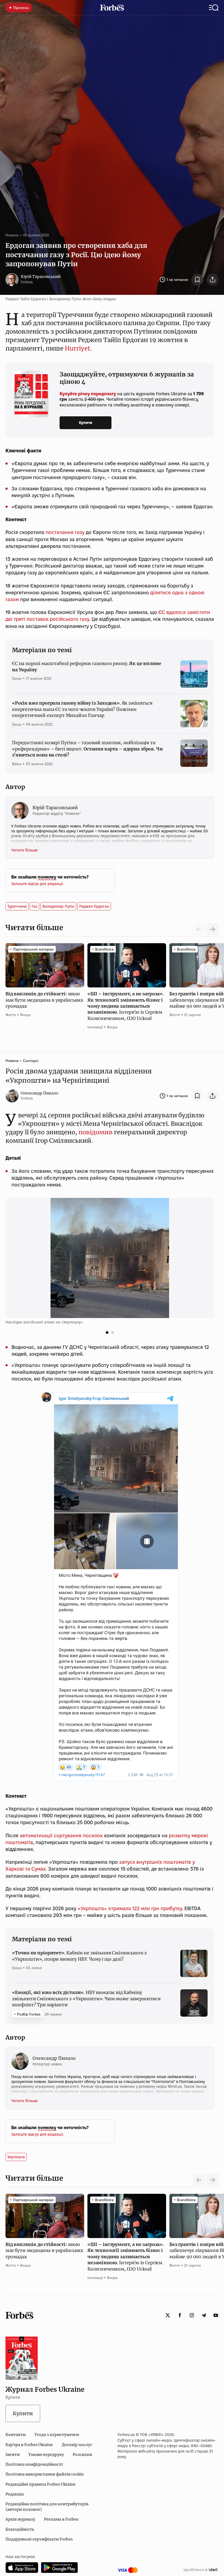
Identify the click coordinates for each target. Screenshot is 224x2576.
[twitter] (168, 2315)
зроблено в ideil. (201, 2570)
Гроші (17, 678)
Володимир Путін (58, 906)
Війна (17, 764)
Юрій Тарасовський (41, 277)
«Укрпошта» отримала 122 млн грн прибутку (130, 1908)
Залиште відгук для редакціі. (38, 884)
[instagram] (192, 2315)
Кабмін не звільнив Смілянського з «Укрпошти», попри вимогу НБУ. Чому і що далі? (79, 1956)
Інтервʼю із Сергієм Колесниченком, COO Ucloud (126, 1006)
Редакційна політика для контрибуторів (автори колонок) (47, 2507)
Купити (86, 423)
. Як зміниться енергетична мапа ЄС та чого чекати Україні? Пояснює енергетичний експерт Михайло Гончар (82, 709)
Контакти (16, 2435)
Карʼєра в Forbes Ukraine (29, 2445)
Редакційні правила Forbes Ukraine (41, 2484)
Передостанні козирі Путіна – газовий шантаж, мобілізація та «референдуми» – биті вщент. (87, 749)
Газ (35, 906)
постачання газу (65, 532)
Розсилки (82, 2455)
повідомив (95, 1132)
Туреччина (17, 906)
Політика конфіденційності (34, 2464)
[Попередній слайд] (199, 2180)
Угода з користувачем (57, 2435)
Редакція (15, 2494)
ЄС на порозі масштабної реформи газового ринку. (86, 666)
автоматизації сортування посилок (61, 1835)
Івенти (13, 2455)
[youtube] (216, 2315)
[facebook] (180, 2315)
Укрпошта (16, 2157)
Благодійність (20, 2529)
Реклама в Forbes (61, 2519)
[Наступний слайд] (213, 929)
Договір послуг (77, 2445)
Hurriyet (77, 348)
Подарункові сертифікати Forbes (39, 2539)
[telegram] (204, 2315)
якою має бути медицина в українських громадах (44, 1000)
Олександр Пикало (40, 1093)
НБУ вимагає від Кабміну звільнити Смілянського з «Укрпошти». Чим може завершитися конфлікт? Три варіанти (86, 1998)
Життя (11, 1015)
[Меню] (214, 8)
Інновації (95, 1027)
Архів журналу (20, 2519)
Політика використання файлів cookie (45, 2474)
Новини (12, 235)
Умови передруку (46, 2455)
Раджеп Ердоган (94, 906)
